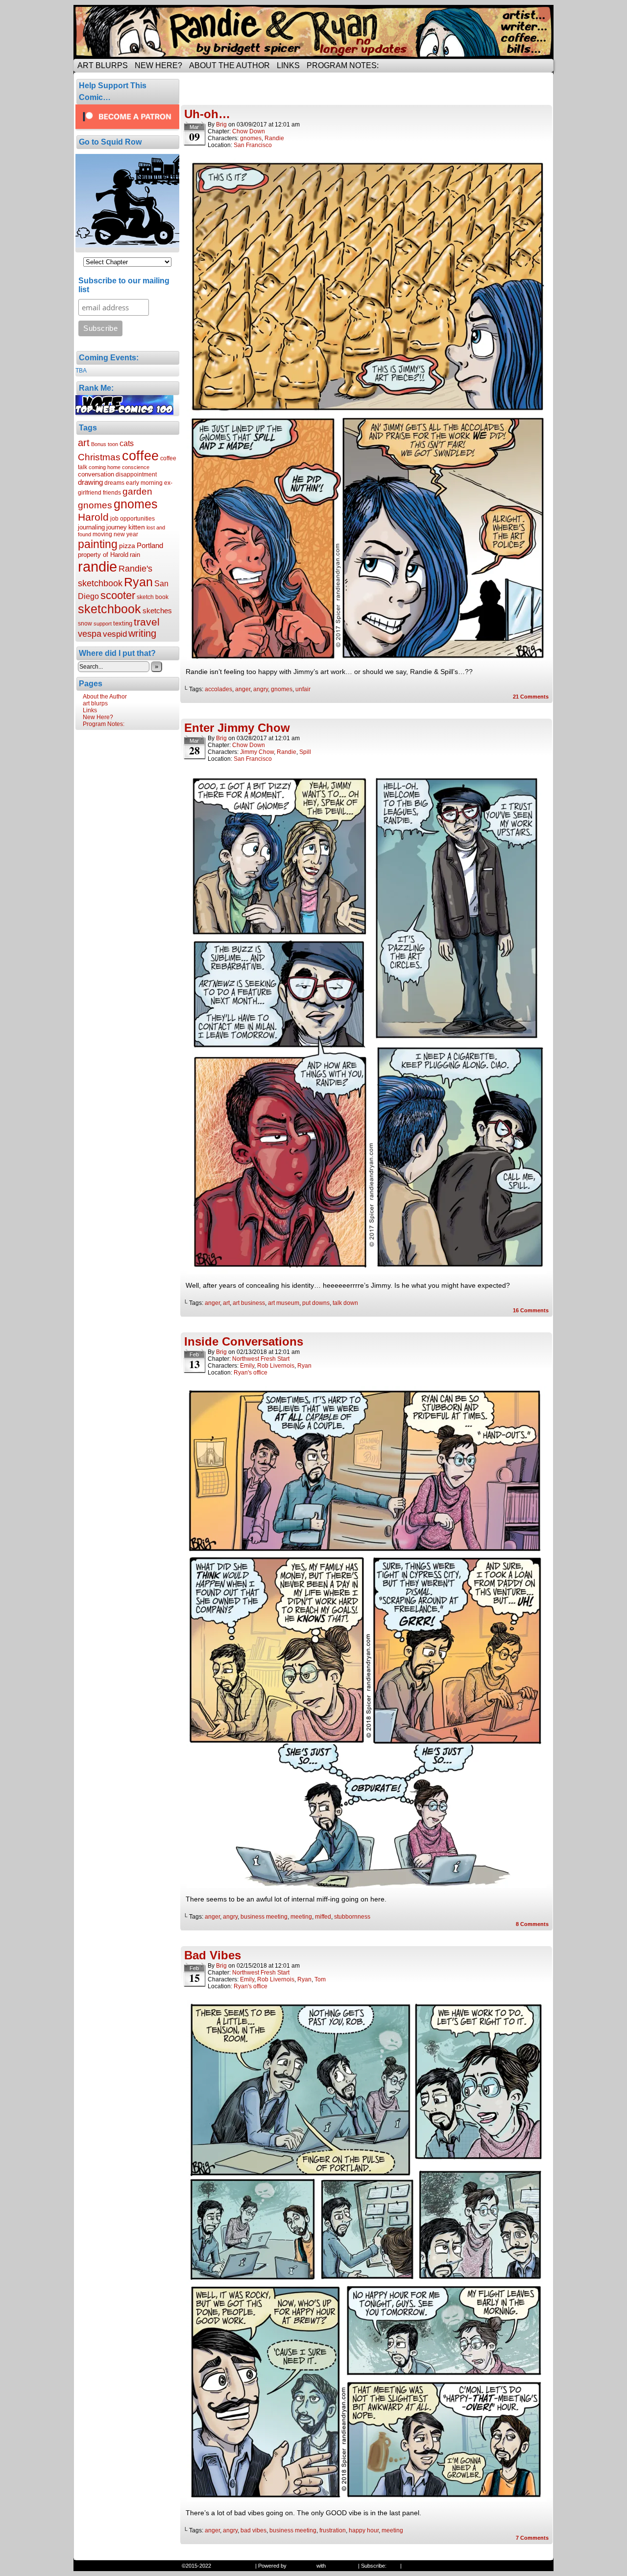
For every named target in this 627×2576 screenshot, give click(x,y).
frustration (333, 2530)
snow (85, 624)
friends (112, 493)
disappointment (136, 475)
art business (249, 1303)
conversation (96, 474)
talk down (345, 1303)
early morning (144, 483)
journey (117, 527)
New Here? (158, 65)
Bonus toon (105, 444)
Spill (305, 752)
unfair (303, 689)
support (103, 624)
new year (126, 534)
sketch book (153, 597)
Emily (247, 1366)
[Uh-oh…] (367, 658)
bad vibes (253, 2530)
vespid (115, 634)
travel (147, 622)
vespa (90, 634)
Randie (274, 138)
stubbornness (352, 1917)
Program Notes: (343, 65)
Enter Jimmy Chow (237, 728)
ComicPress (342, 2566)
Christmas (99, 457)
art (84, 443)
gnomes (136, 504)
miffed (323, 1917)
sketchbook (109, 609)
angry (261, 689)
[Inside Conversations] (367, 1885)
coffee (140, 456)
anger (243, 689)
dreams (114, 483)
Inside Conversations (244, 1341)
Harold (93, 517)
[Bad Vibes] (367, 2499)
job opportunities (133, 519)
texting (123, 623)
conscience (136, 467)
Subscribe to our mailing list (124, 285)
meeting (301, 1917)
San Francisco (253, 145)
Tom (320, 1979)
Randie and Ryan (313, 32)
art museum (284, 1303)
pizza (127, 546)
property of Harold (103, 555)
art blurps (103, 65)
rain (135, 555)
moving (102, 534)
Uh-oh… (207, 114)
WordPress (301, 2566)
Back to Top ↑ (420, 2566)
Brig (221, 125)
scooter (118, 595)
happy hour (364, 2530)
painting (98, 544)
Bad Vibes (213, 1955)
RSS (393, 2566)
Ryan (138, 582)
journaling (91, 527)
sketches (157, 611)
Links (288, 65)
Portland (150, 545)
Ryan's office (251, 1373)
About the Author (229, 65)
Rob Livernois (276, 1366)
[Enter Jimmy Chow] (367, 1272)
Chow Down (249, 131)
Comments (531, 697)
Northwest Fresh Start (261, 1359)
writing (142, 633)
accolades (218, 689)
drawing (90, 482)
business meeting (264, 1917)
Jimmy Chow (257, 752)
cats (127, 443)
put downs (316, 1303)
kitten (137, 527)
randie (97, 566)
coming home (105, 467)
